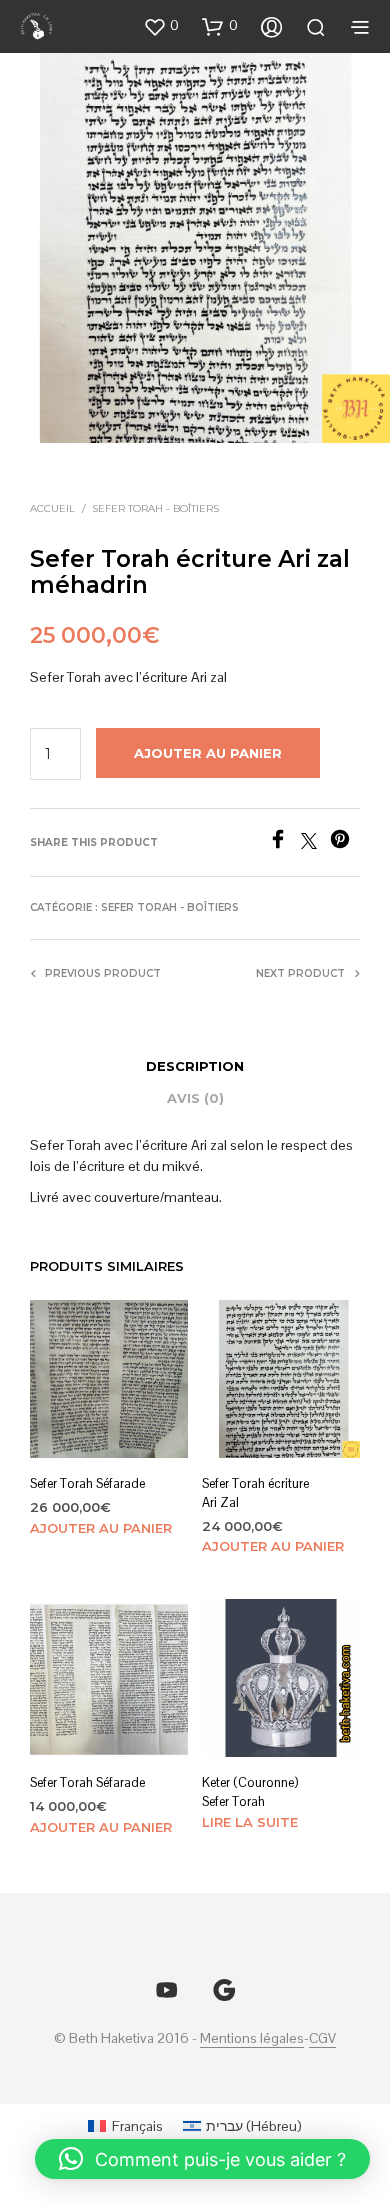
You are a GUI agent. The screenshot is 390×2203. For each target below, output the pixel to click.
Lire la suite (250, 1821)
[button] (161, 26)
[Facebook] (284, 843)
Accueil (52, 508)
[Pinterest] (345, 843)
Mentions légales (252, 2039)
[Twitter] (315, 843)
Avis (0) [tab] (195, 1098)
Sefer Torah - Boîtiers (155, 508)
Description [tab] (195, 1066)
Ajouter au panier (101, 1527)
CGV (322, 2039)
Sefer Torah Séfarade (87, 1483)
